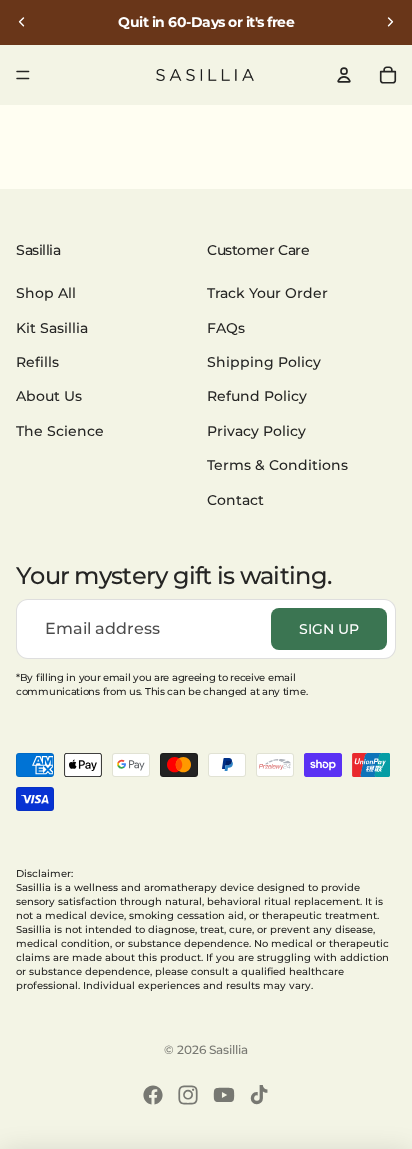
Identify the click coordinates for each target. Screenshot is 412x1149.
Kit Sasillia (52, 328)
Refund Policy (257, 397)
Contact (235, 500)
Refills (37, 362)
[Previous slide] (22, 22)
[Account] (344, 75)
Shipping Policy (264, 362)
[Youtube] (224, 1095)
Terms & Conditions (277, 465)
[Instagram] (188, 1095)
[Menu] (23, 75)
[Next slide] (390, 22)
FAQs (226, 328)
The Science (60, 431)
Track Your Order (267, 294)
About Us (49, 397)
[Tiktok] (259, 1095)
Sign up (329, 629)
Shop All (46, 294)
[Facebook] (153, 1095)
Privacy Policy (256, 431)
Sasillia (228, 1049)
